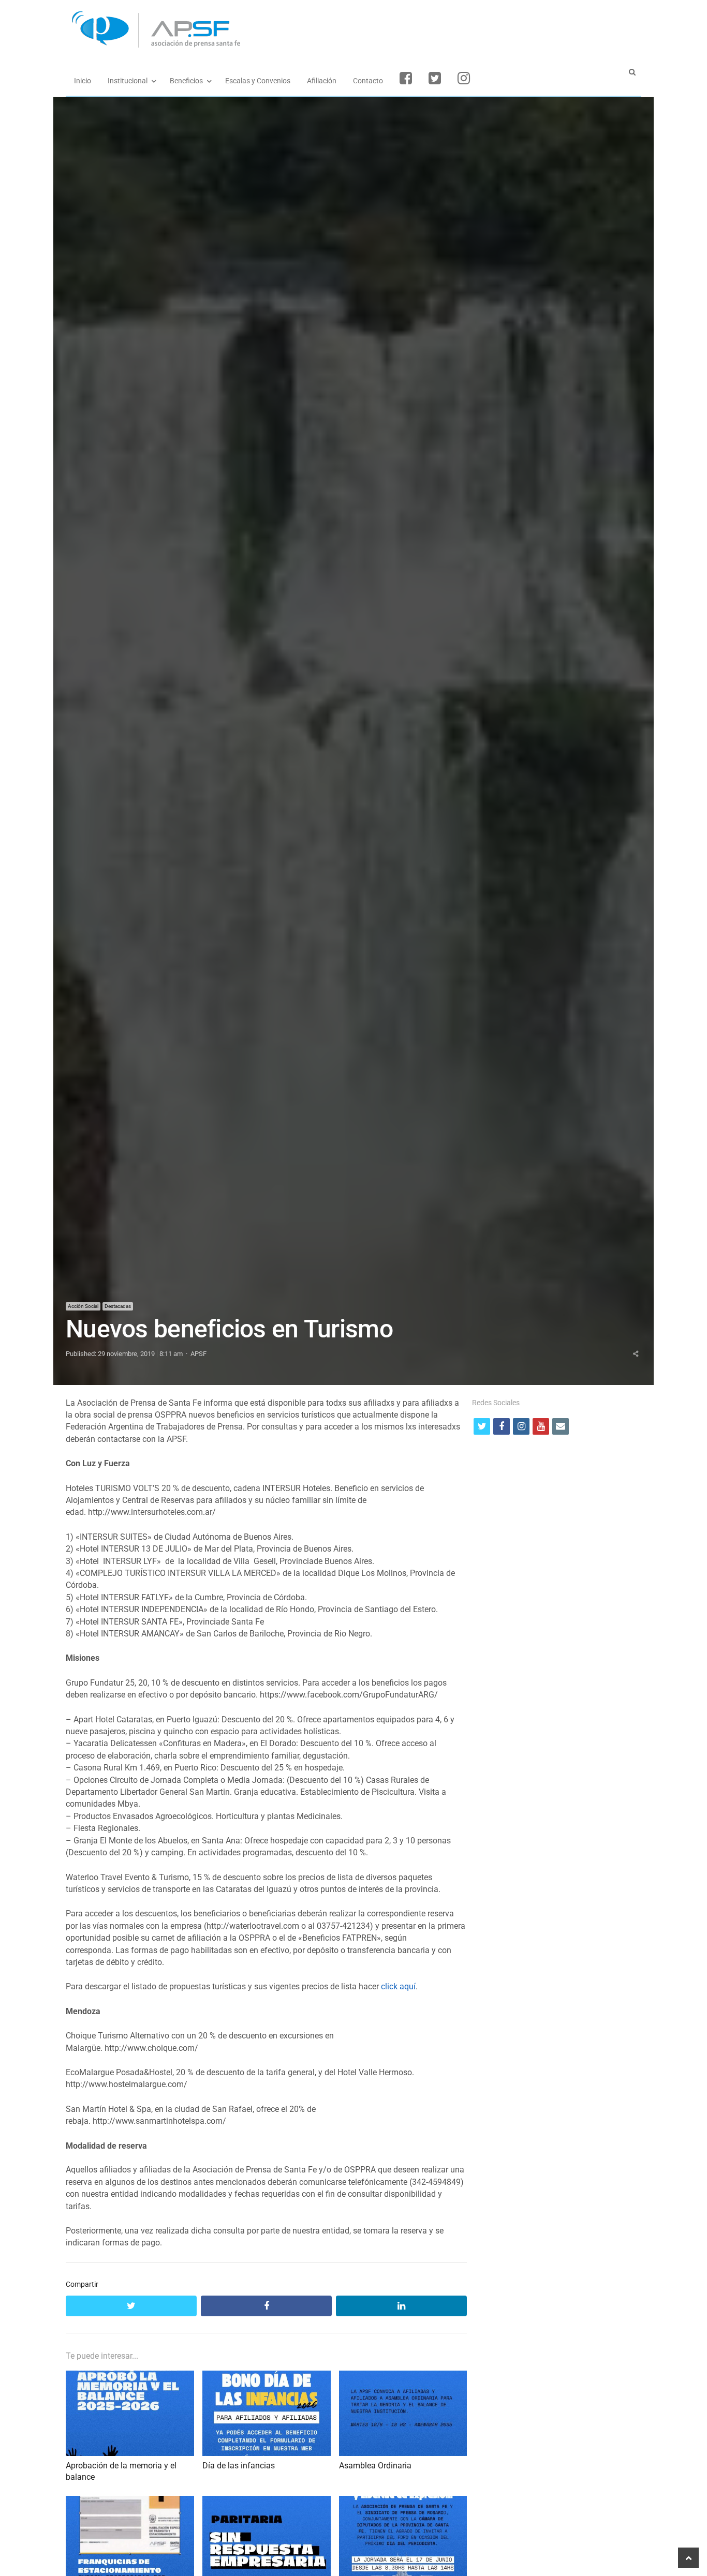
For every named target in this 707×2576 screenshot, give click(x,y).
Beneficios (186, 81)
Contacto (368, 81)
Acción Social (83, 1306)
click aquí (398, 1987)
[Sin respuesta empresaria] (267, 2502)
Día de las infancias (239, 2466)
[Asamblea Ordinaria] (403, 2377)
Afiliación (322, 81)
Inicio (83, 81)
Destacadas (118, 1306)
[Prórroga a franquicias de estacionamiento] (130, 2502)
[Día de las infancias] (267, 2377)
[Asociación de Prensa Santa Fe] (353, 30)
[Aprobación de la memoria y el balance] (130, 2377)
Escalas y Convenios (258, 81)
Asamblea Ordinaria (375, 2466)
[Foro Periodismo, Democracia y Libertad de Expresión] (403, 2502)
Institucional (128, 81)
